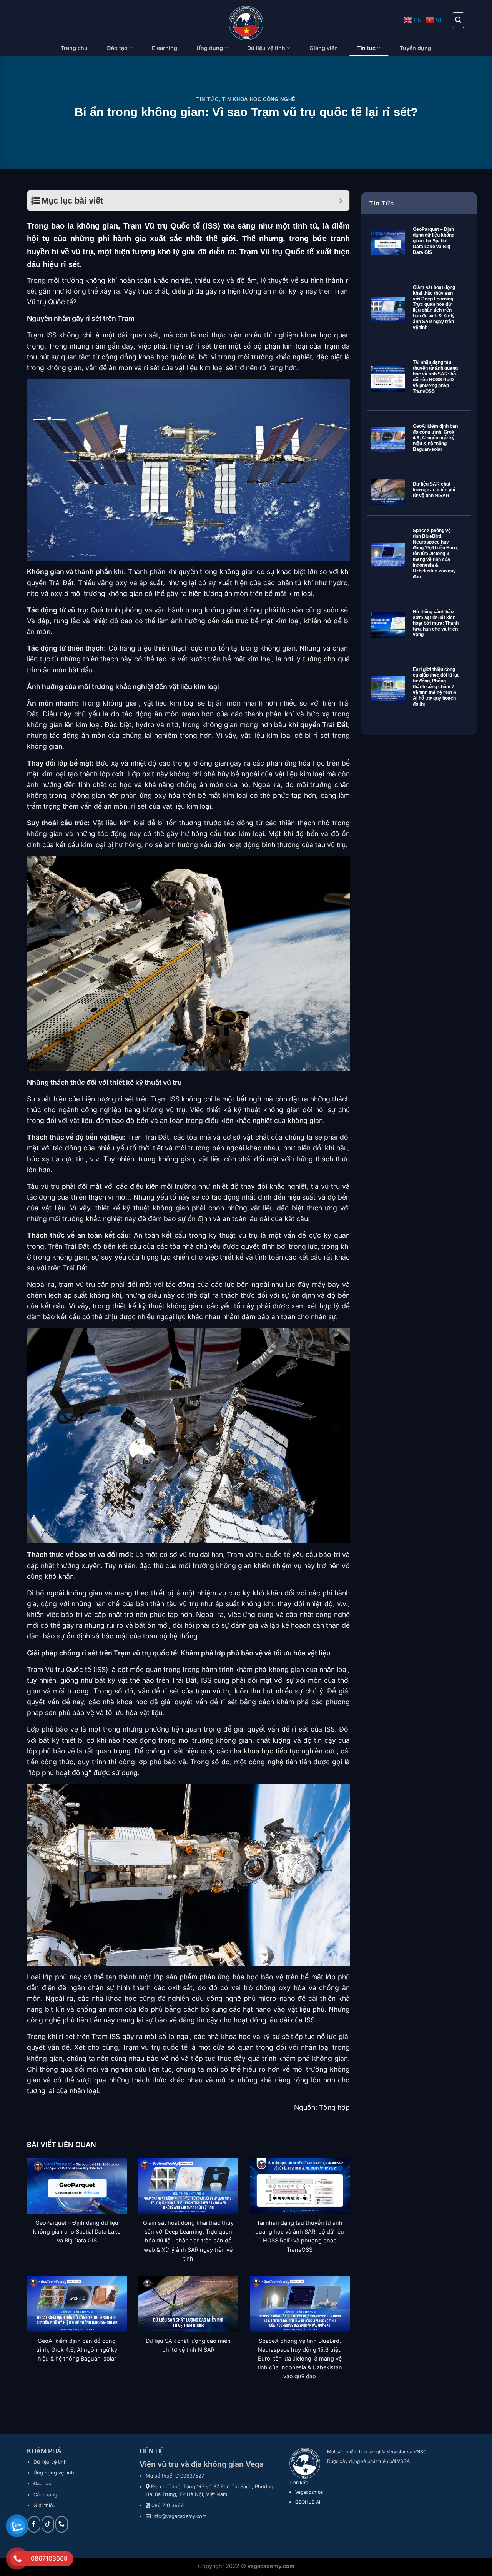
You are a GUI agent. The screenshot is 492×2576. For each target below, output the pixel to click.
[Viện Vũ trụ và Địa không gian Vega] (246, 23)
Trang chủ (74, 48)
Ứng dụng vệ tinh (54, 2473)
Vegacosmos (309, 2492)
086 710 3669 (168, 2505)
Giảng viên (324, 48)
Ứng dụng (210, 48)
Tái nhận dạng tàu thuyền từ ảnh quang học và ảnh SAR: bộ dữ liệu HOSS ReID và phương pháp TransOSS (435, 377)
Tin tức (366, 48)
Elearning (165, 48)
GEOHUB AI (308, 2502)
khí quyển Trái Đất (318, 725)
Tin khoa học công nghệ (259, 99)
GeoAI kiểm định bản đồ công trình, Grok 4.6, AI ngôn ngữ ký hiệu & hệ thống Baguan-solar (435, 438)
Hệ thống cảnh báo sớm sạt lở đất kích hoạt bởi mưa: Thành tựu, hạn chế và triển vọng (436, 623)
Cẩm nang (45, 2495)
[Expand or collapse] (341, 201)
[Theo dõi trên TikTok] (48, 2524)
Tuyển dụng (416, 48)
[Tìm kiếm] (458, 20)
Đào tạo (117, 48)
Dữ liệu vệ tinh (266, 48)
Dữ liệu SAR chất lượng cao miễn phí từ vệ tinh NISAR (434, 490)
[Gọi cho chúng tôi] (62, 2524)
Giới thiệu (45, 2505)
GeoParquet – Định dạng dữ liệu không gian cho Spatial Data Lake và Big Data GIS (434, 241)
